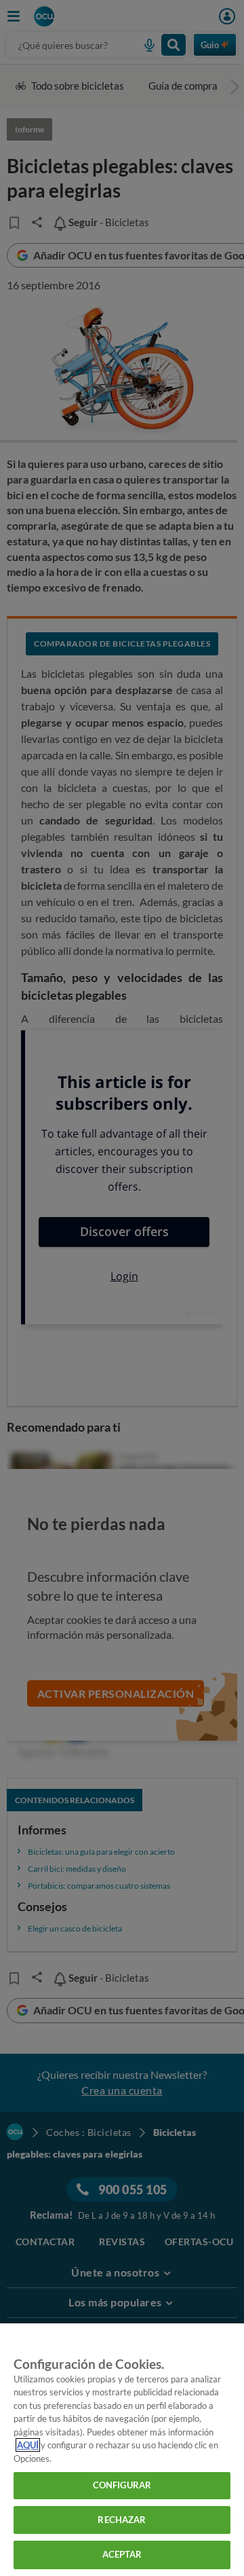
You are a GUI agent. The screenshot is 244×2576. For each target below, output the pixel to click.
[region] (122, 2450)
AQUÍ (28, 2445)
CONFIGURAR (122, 2485)
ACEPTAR (122, 2554)
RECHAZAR (122, 2520)
